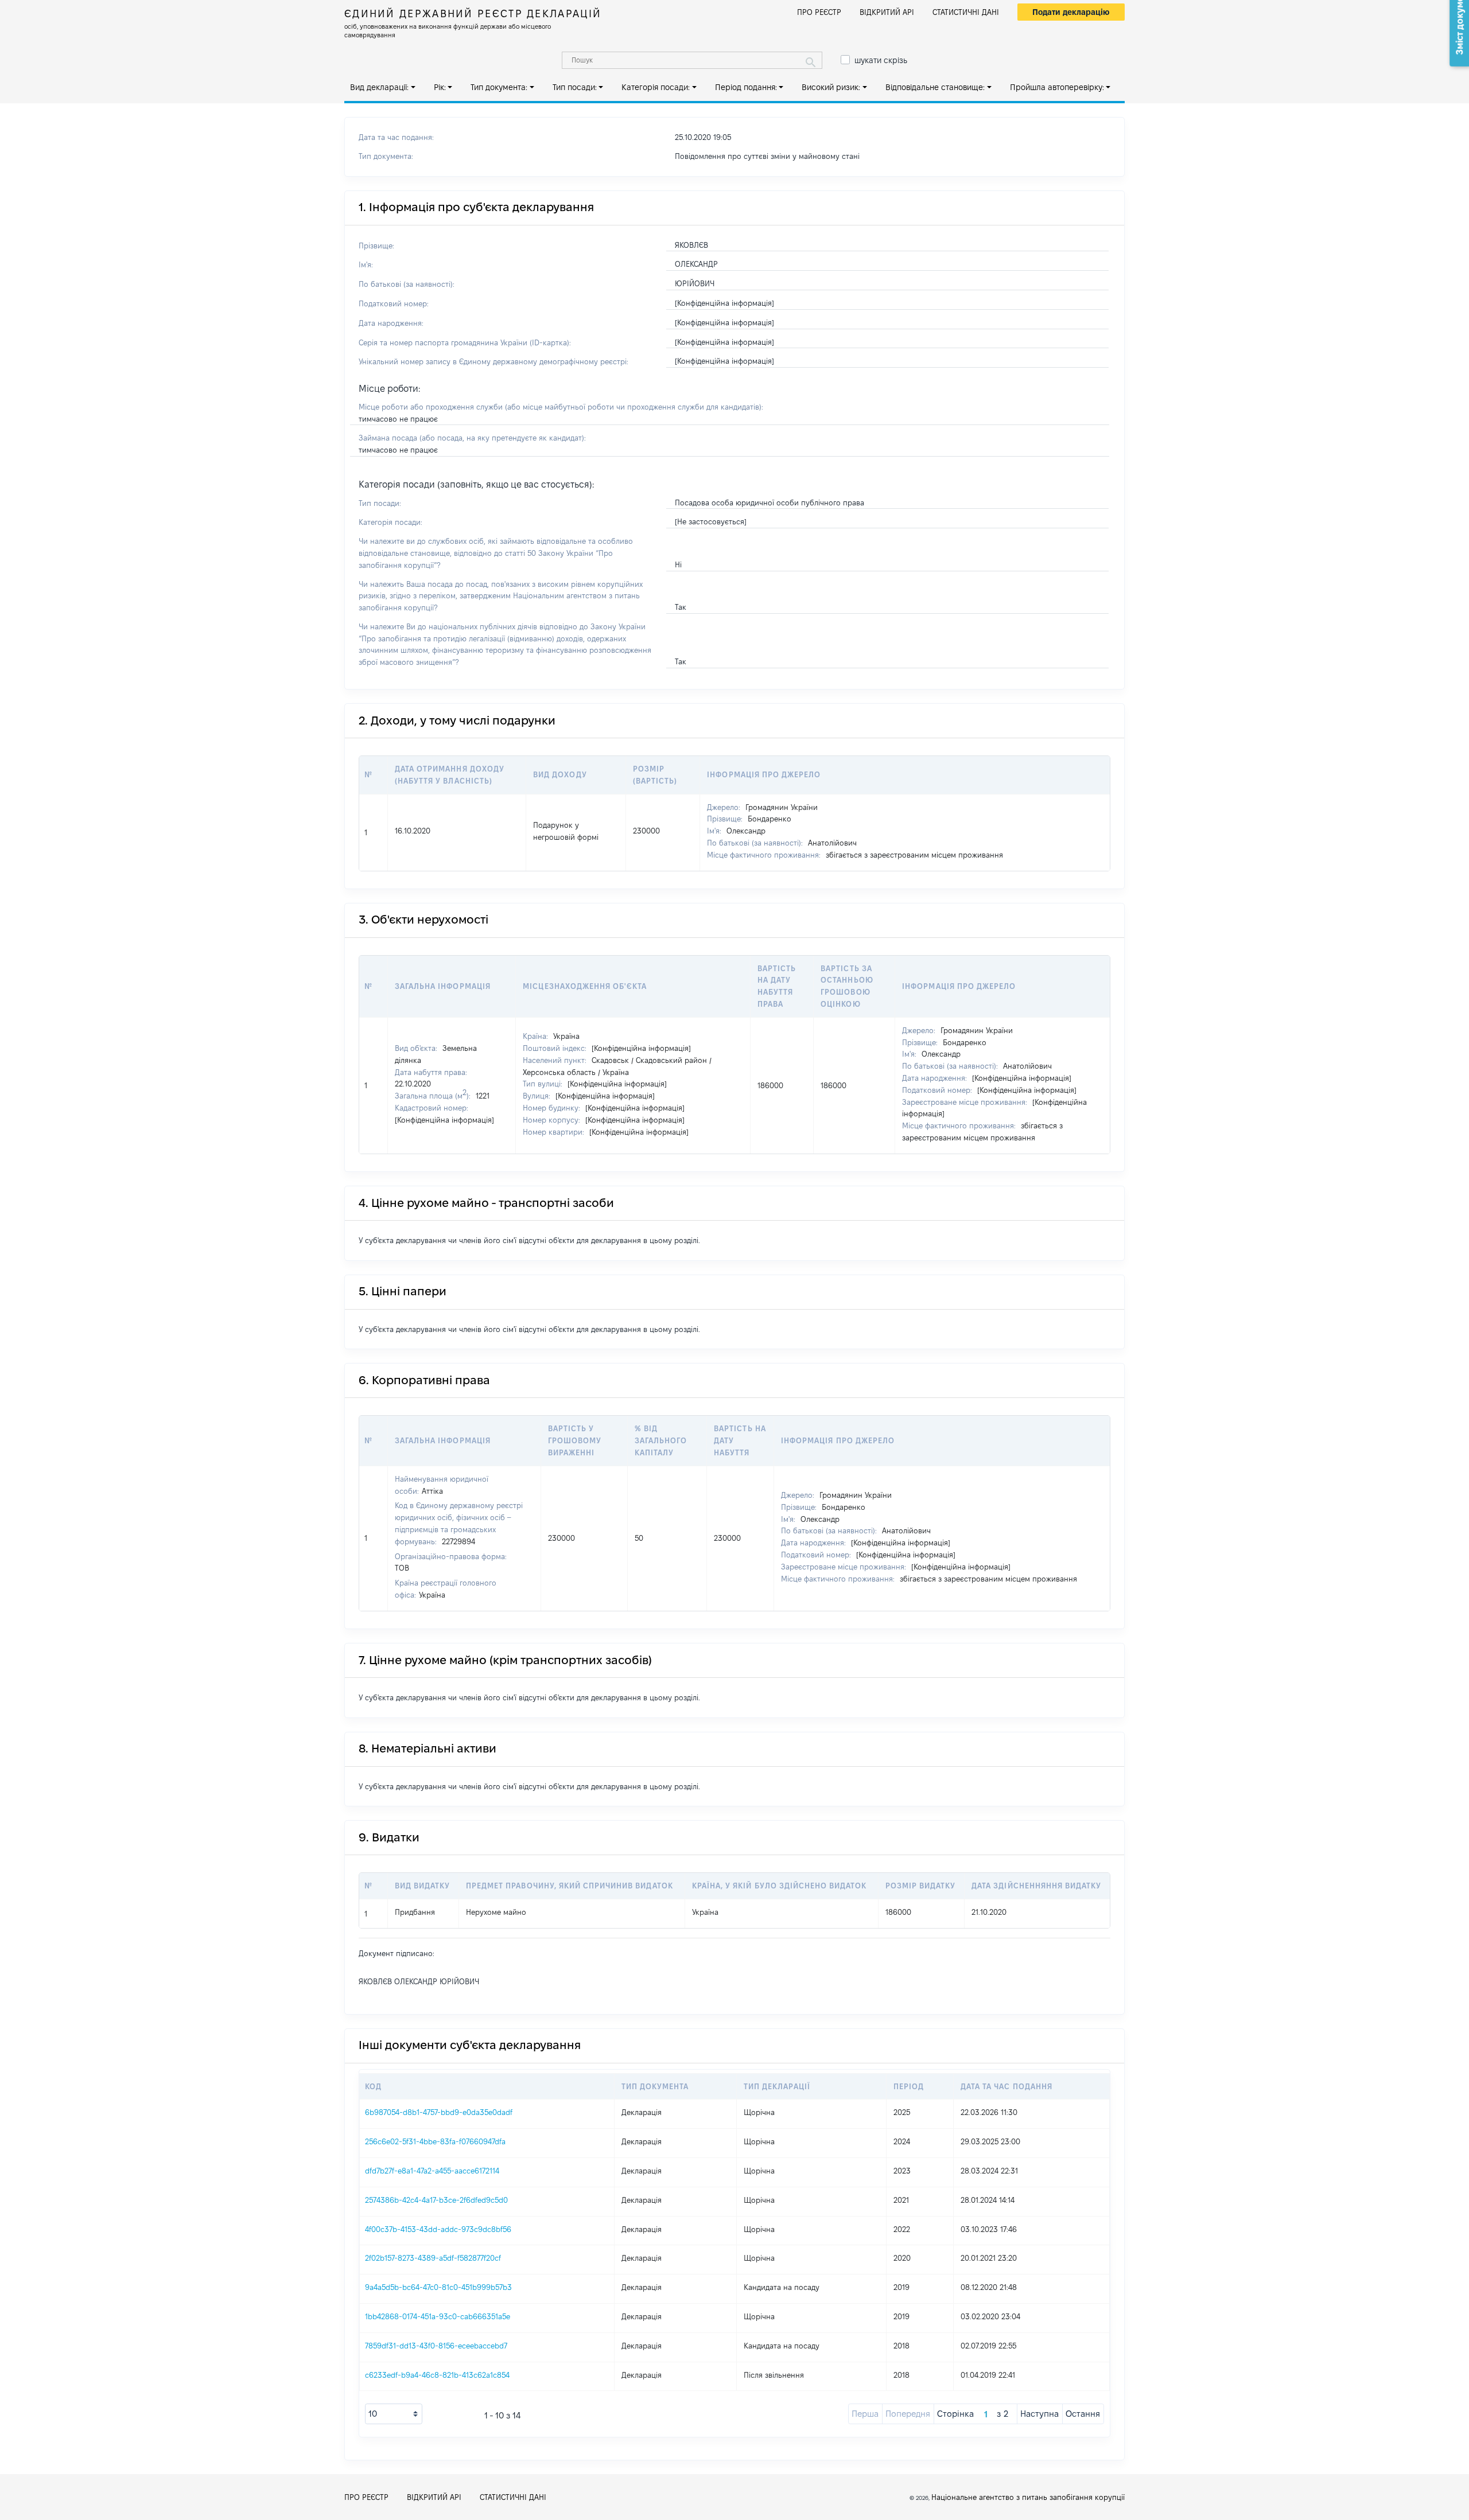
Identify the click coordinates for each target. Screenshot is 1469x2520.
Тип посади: (575, 87)
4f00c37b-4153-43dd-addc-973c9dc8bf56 (438, 2229)
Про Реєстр (819, 12)
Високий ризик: (831, 87)
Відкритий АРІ (887, 12)
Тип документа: (499, 87)
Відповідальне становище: (935, 87)
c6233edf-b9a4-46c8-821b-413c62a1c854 (437, 2375)
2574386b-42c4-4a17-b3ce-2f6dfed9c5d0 (436, 2200)
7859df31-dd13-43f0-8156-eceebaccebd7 (436, 2346)
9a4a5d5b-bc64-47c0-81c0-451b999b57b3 (438, 2287)
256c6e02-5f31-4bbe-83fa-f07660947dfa (435, 2141)
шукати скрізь (881, 60)
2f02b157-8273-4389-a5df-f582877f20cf (433, 2258)
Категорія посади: (656, 87)
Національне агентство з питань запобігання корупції (1028, 2497)
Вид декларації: (379, 87)
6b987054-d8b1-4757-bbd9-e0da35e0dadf (439, 2112)
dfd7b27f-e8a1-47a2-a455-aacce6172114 (432, 2171)
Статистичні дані (966, 12)
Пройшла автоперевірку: (1057, 87)
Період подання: (746, 87)
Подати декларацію (1071, 12)
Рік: (440, 87)
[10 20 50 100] (394, 2414)
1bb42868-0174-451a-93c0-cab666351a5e (438, 2316)
